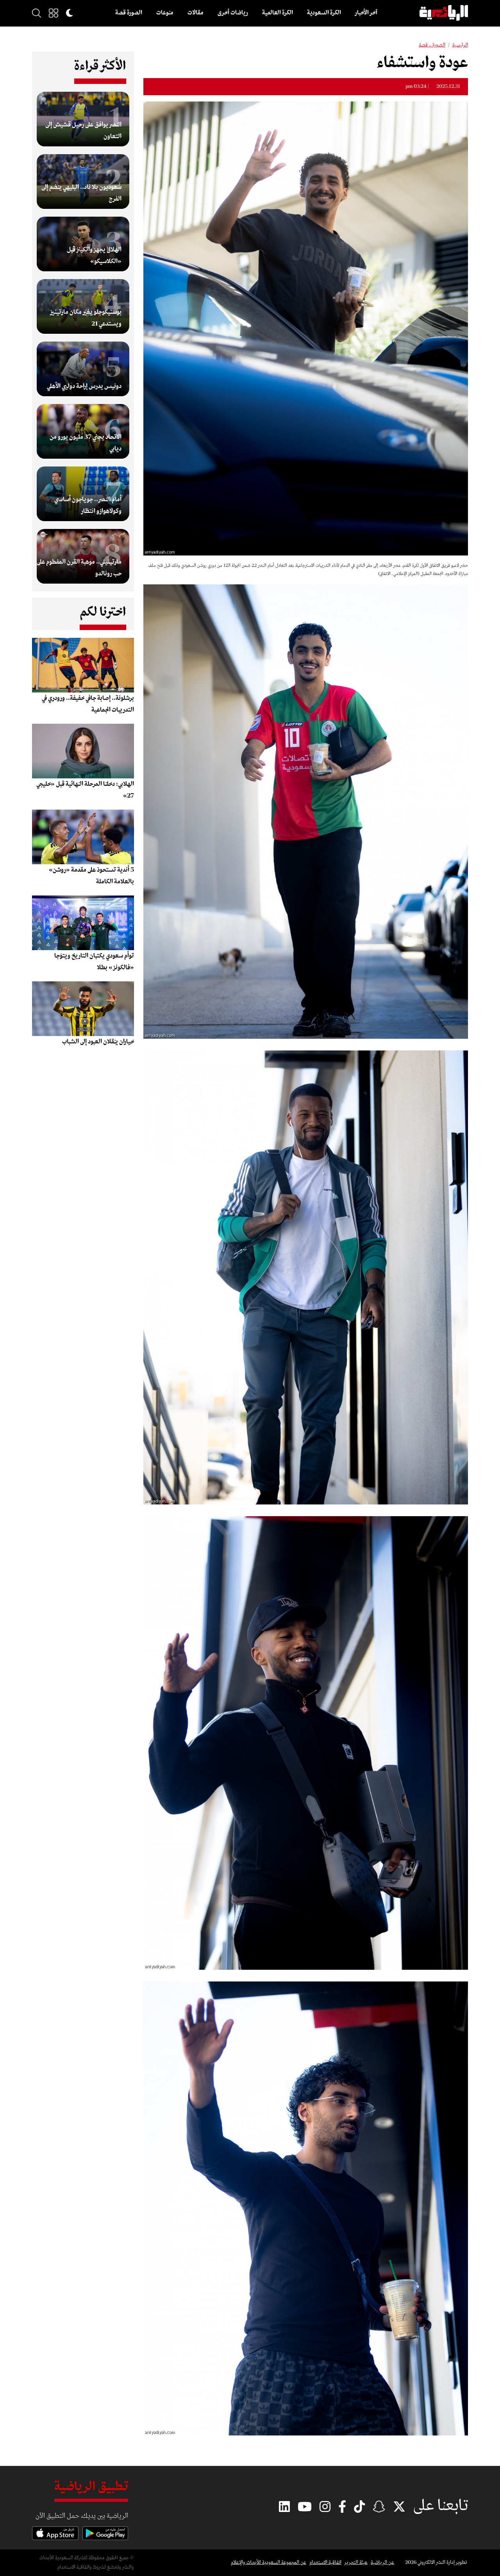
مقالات (196, 13)
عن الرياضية (382, 2563)
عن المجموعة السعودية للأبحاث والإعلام (269, 2563)
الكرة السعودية (324, 13)
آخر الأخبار (366, 13)
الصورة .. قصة (432, 45)
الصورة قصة (129, 13)
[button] (54, 13)
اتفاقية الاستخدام (325, 2563)
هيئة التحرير (356, 2563)
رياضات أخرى (233, 13)
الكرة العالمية (278, 13)
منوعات (165, 13)
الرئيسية (460, 45)
